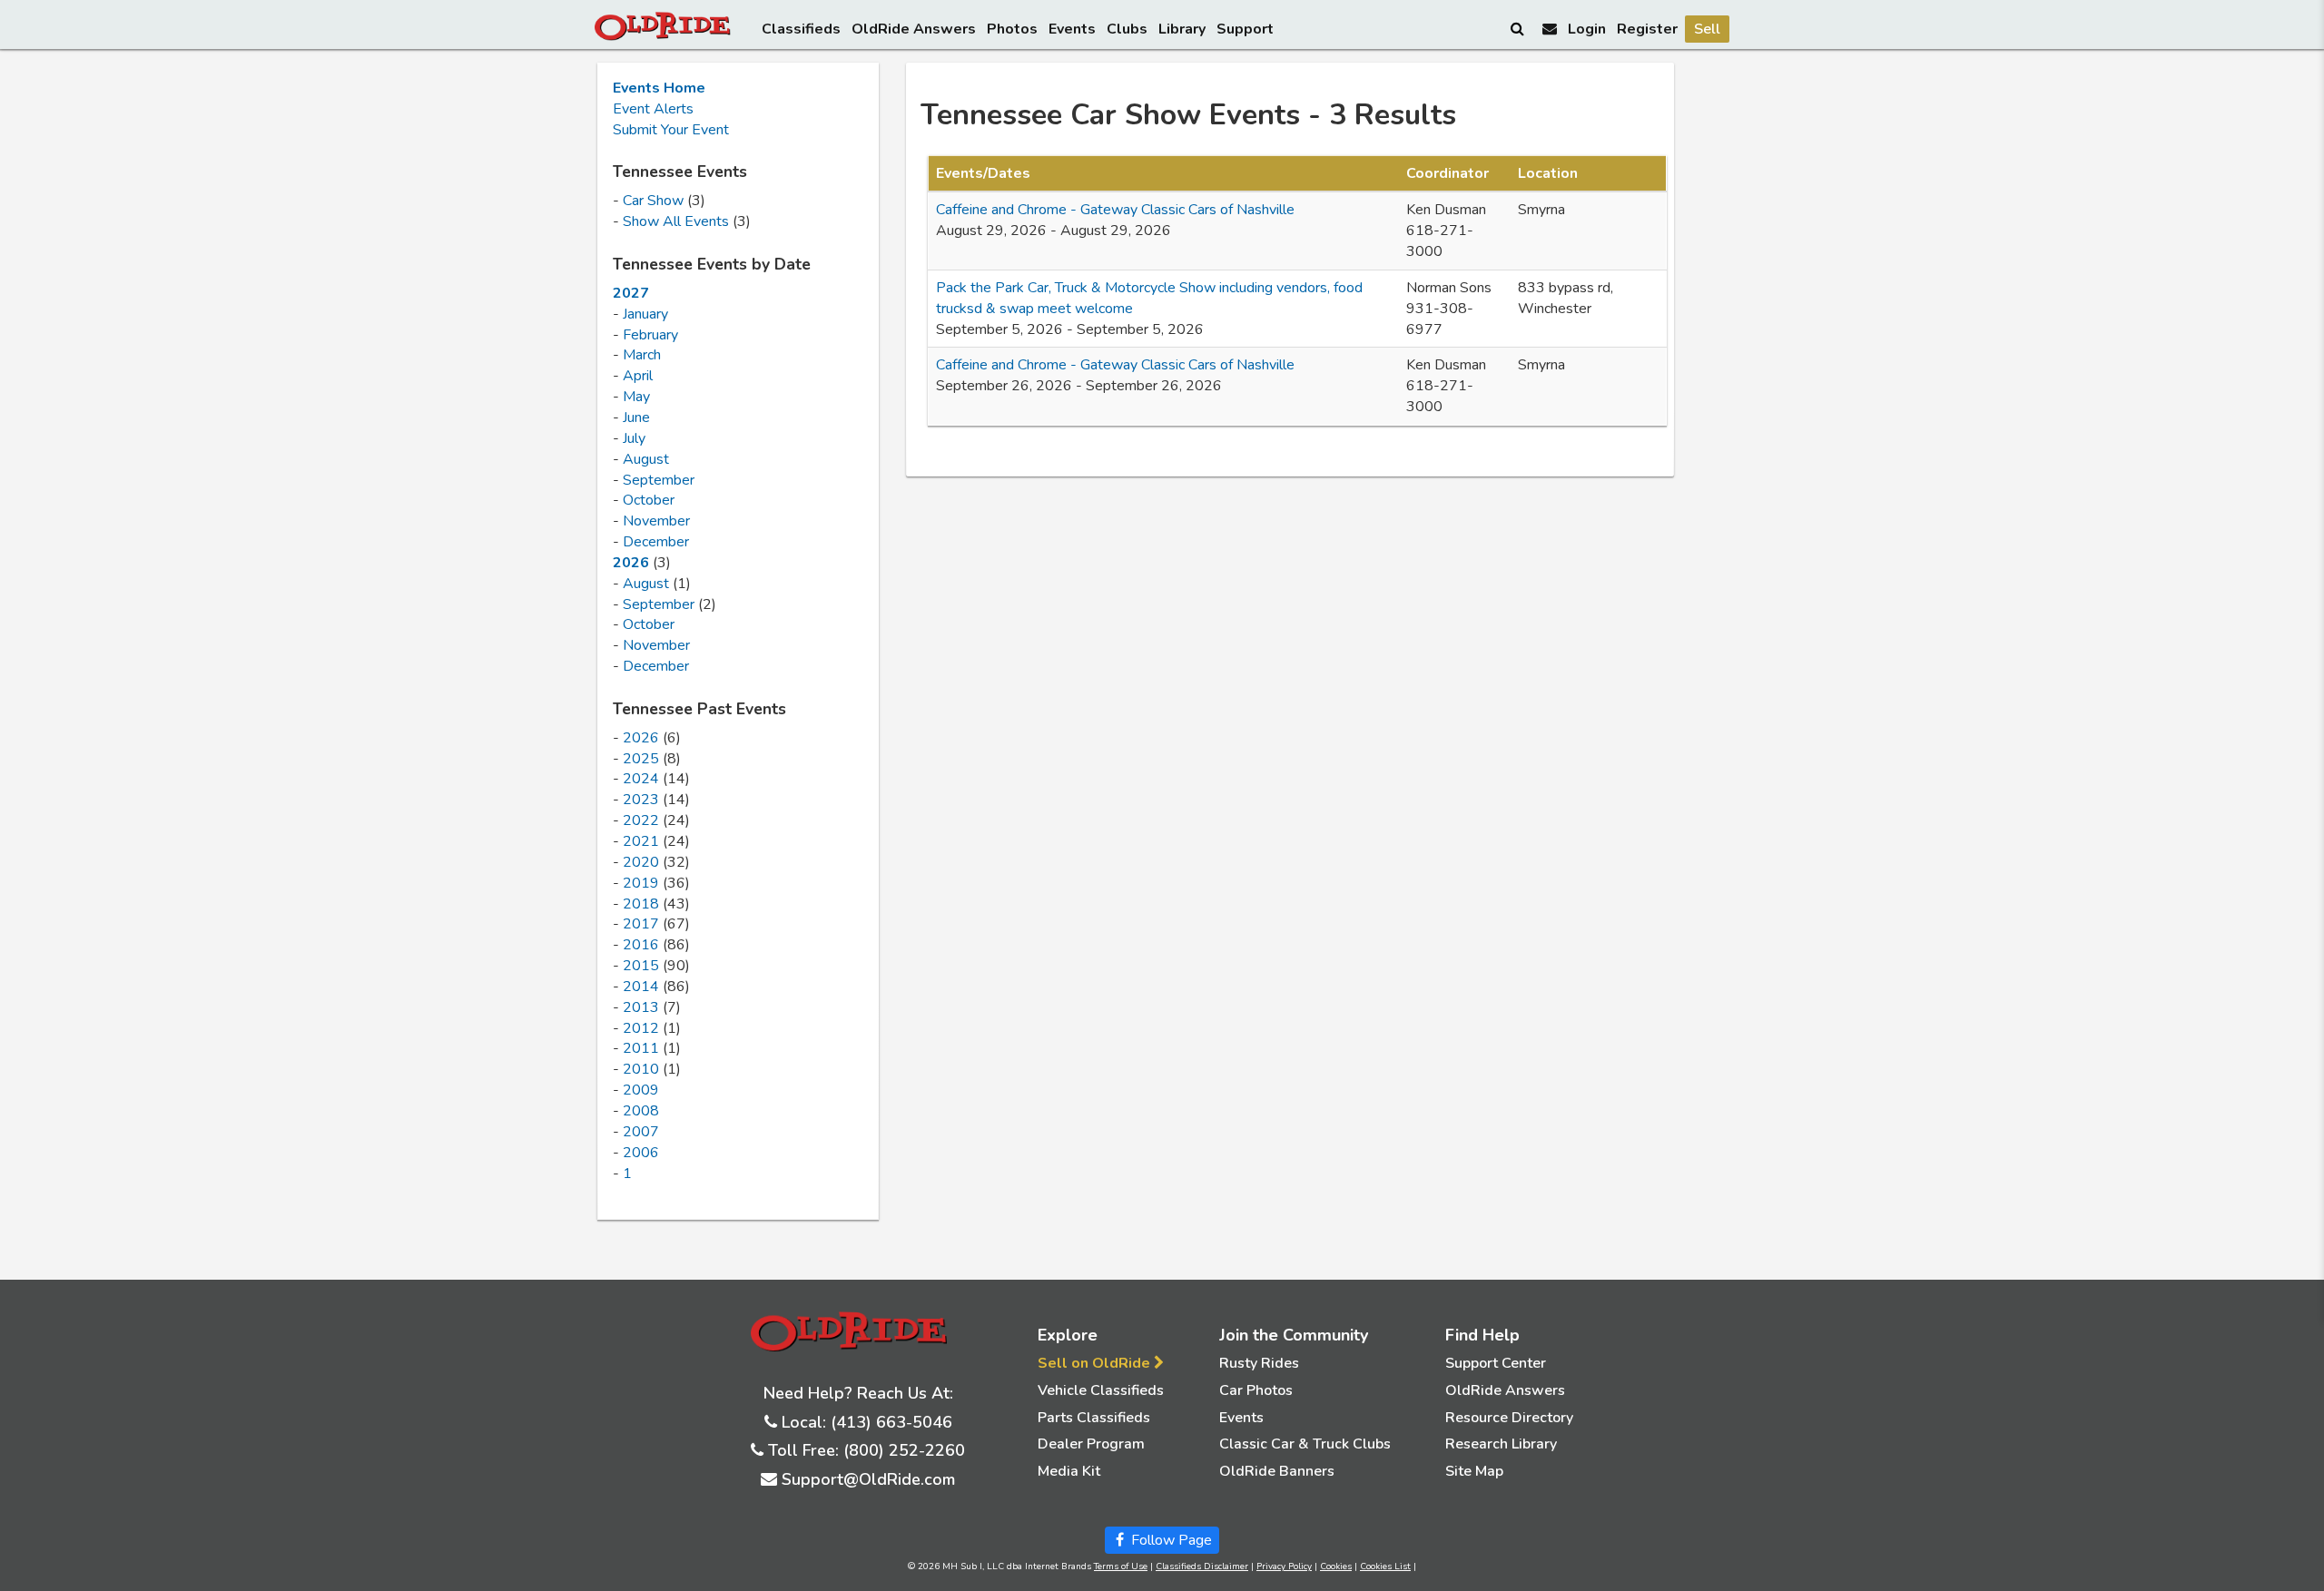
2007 (641, 1132)
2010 (641, 1069)
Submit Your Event (671, 130)
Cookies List (1385, 1566)
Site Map (1474, 1471)
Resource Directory (1509, 1418)
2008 (641, 1111)
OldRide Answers (914, 29)
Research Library (1501, 1444)
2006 (641, 1153)
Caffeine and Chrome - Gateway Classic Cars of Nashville (1115, 210)
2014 (641, 987)
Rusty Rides (1259, 1363)
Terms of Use (1121, 1566)
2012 (641, 1028)
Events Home (659, 88)
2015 (641, 966)
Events (1072, 29)
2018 (641, 904)
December (656, 542)
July (634, 438)
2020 (641, 862)
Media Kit (1069, 1471)
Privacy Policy (1284, 1566)
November (656, 521)
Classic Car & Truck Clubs (1305, 1444)
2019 (641, 883)
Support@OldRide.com (868, 1479)
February (650, 335)
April (638, 376)
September (659, 480)
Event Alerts (653, 109)
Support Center (1496, 1363)
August (646, 459)
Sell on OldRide (1096, 1363)
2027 (631, 293)
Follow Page (1170, 1540)
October (649, 500)
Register (1647, 29)
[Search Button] (1519, 28)
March (642, 355)
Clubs (1127, 29)
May (636, 397)
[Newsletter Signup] (1550, 29)
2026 (631, 563)
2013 (641, 1007)
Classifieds (801, 29)
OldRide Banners (1277, 1471)
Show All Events (676, 221)
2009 (641, 1090)
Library (1182, 29)
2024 (641, 779)
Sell (1707, 29)
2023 (641, 800)
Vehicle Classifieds (1101, 1390)
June (636, 417)
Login (1587, 29)
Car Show (653, 201)
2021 (641, 841)
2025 (641, 759)
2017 (641, 924)
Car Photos (1256, 1390)
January (645, 314)
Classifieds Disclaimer (1202, 1566)
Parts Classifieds (1094, 1418)
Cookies (1336, 1566)
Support (1245, 29)
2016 (641, 945)
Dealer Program (1091, 1444)
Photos (1012, 29)
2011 (641, 1048)
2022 (641, 820)
